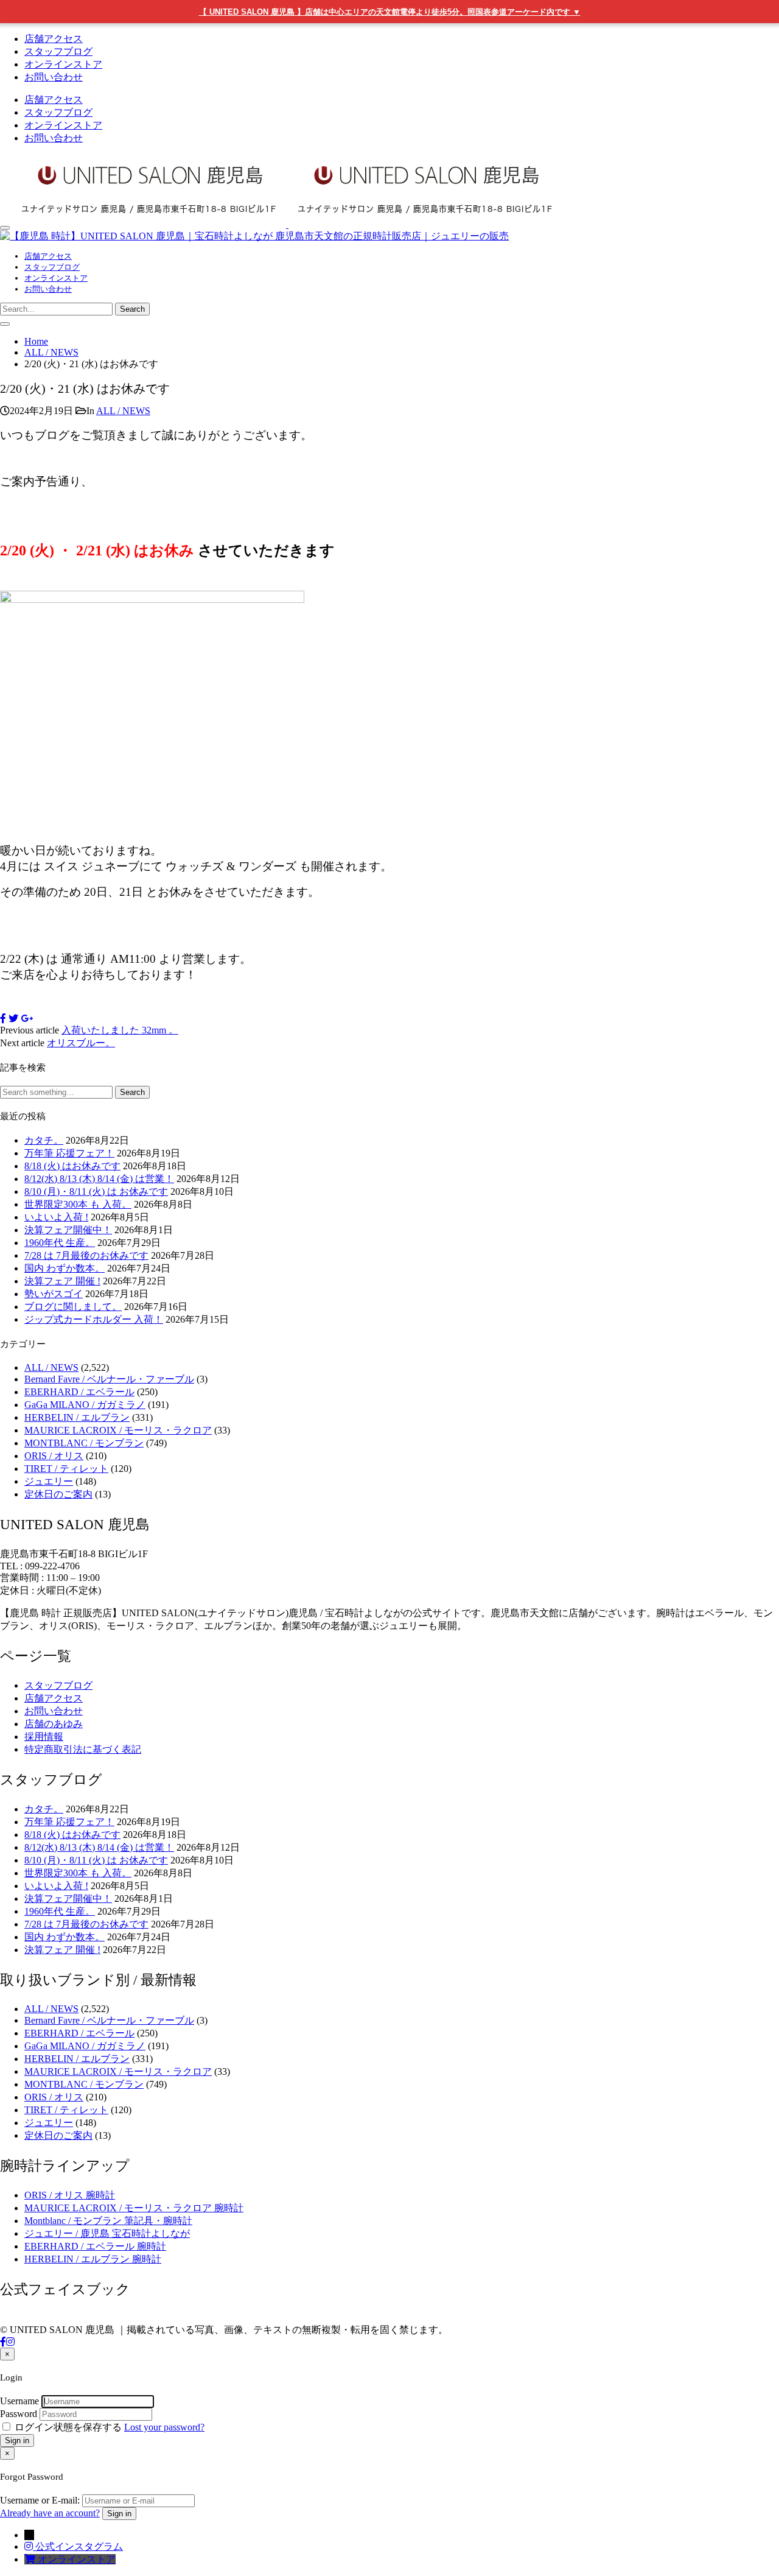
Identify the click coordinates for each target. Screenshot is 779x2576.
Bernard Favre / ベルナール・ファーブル (109, 1379)
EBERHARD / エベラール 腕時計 (95, 2246)
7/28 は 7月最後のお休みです (86, 1255)
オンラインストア (63, 64)
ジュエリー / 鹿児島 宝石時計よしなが (107, 2233)
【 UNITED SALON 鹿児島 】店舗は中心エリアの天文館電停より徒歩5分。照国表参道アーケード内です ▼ (390, 12)
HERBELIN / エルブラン (77, 1417)
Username (19, 2401)
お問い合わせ (54, 77)
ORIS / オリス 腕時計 (70, 2195)
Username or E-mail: (40, 2500)
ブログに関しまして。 (73, 1307)
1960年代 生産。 (60, 1243)
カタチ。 (44, 1140)
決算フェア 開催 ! (62, 1281)
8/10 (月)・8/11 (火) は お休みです (96, 1191)
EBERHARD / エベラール (79, 1392)
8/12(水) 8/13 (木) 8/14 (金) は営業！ (99, 1179)
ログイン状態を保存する (68, 2427)
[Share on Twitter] (13, 1019)
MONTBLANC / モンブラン (84, 1443)
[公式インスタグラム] (30, 2546)
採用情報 (44, 1737)
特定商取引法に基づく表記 (83, 1749)
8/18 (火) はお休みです (72, 1166)
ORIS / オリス (54, 1456)
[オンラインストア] (31, 2559)
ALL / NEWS (123, 411)
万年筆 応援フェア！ (69, 1153)
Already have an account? (50, 2513)
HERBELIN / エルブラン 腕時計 (93, 2259)
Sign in (17, 2441)
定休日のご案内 (58, 1494)
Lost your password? (164, 2427)
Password (19, 2414)
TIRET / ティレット (66, 1469)
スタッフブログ (58, 51)
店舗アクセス (54, 39)
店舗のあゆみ (54, 1724)
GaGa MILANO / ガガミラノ (85, 1405)
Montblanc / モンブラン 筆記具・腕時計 (108, 2221)
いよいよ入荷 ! (56, 1217)
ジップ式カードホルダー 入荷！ (94, 1319)
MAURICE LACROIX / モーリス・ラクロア (118, 1430)
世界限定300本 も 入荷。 (78, 1204)
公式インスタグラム (79, 2546)
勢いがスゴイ (54, 1294)
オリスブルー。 (81, 1043)
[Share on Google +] (27, 1019)
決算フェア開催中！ (68, 1230)
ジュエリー (49, 1481)
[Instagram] (10, 2342)
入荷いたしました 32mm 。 (120, 1030)
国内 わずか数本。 (65, 1268)
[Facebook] (3, 2342)
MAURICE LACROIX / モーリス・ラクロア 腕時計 (134, 2208)
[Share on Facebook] (3, 1019)
